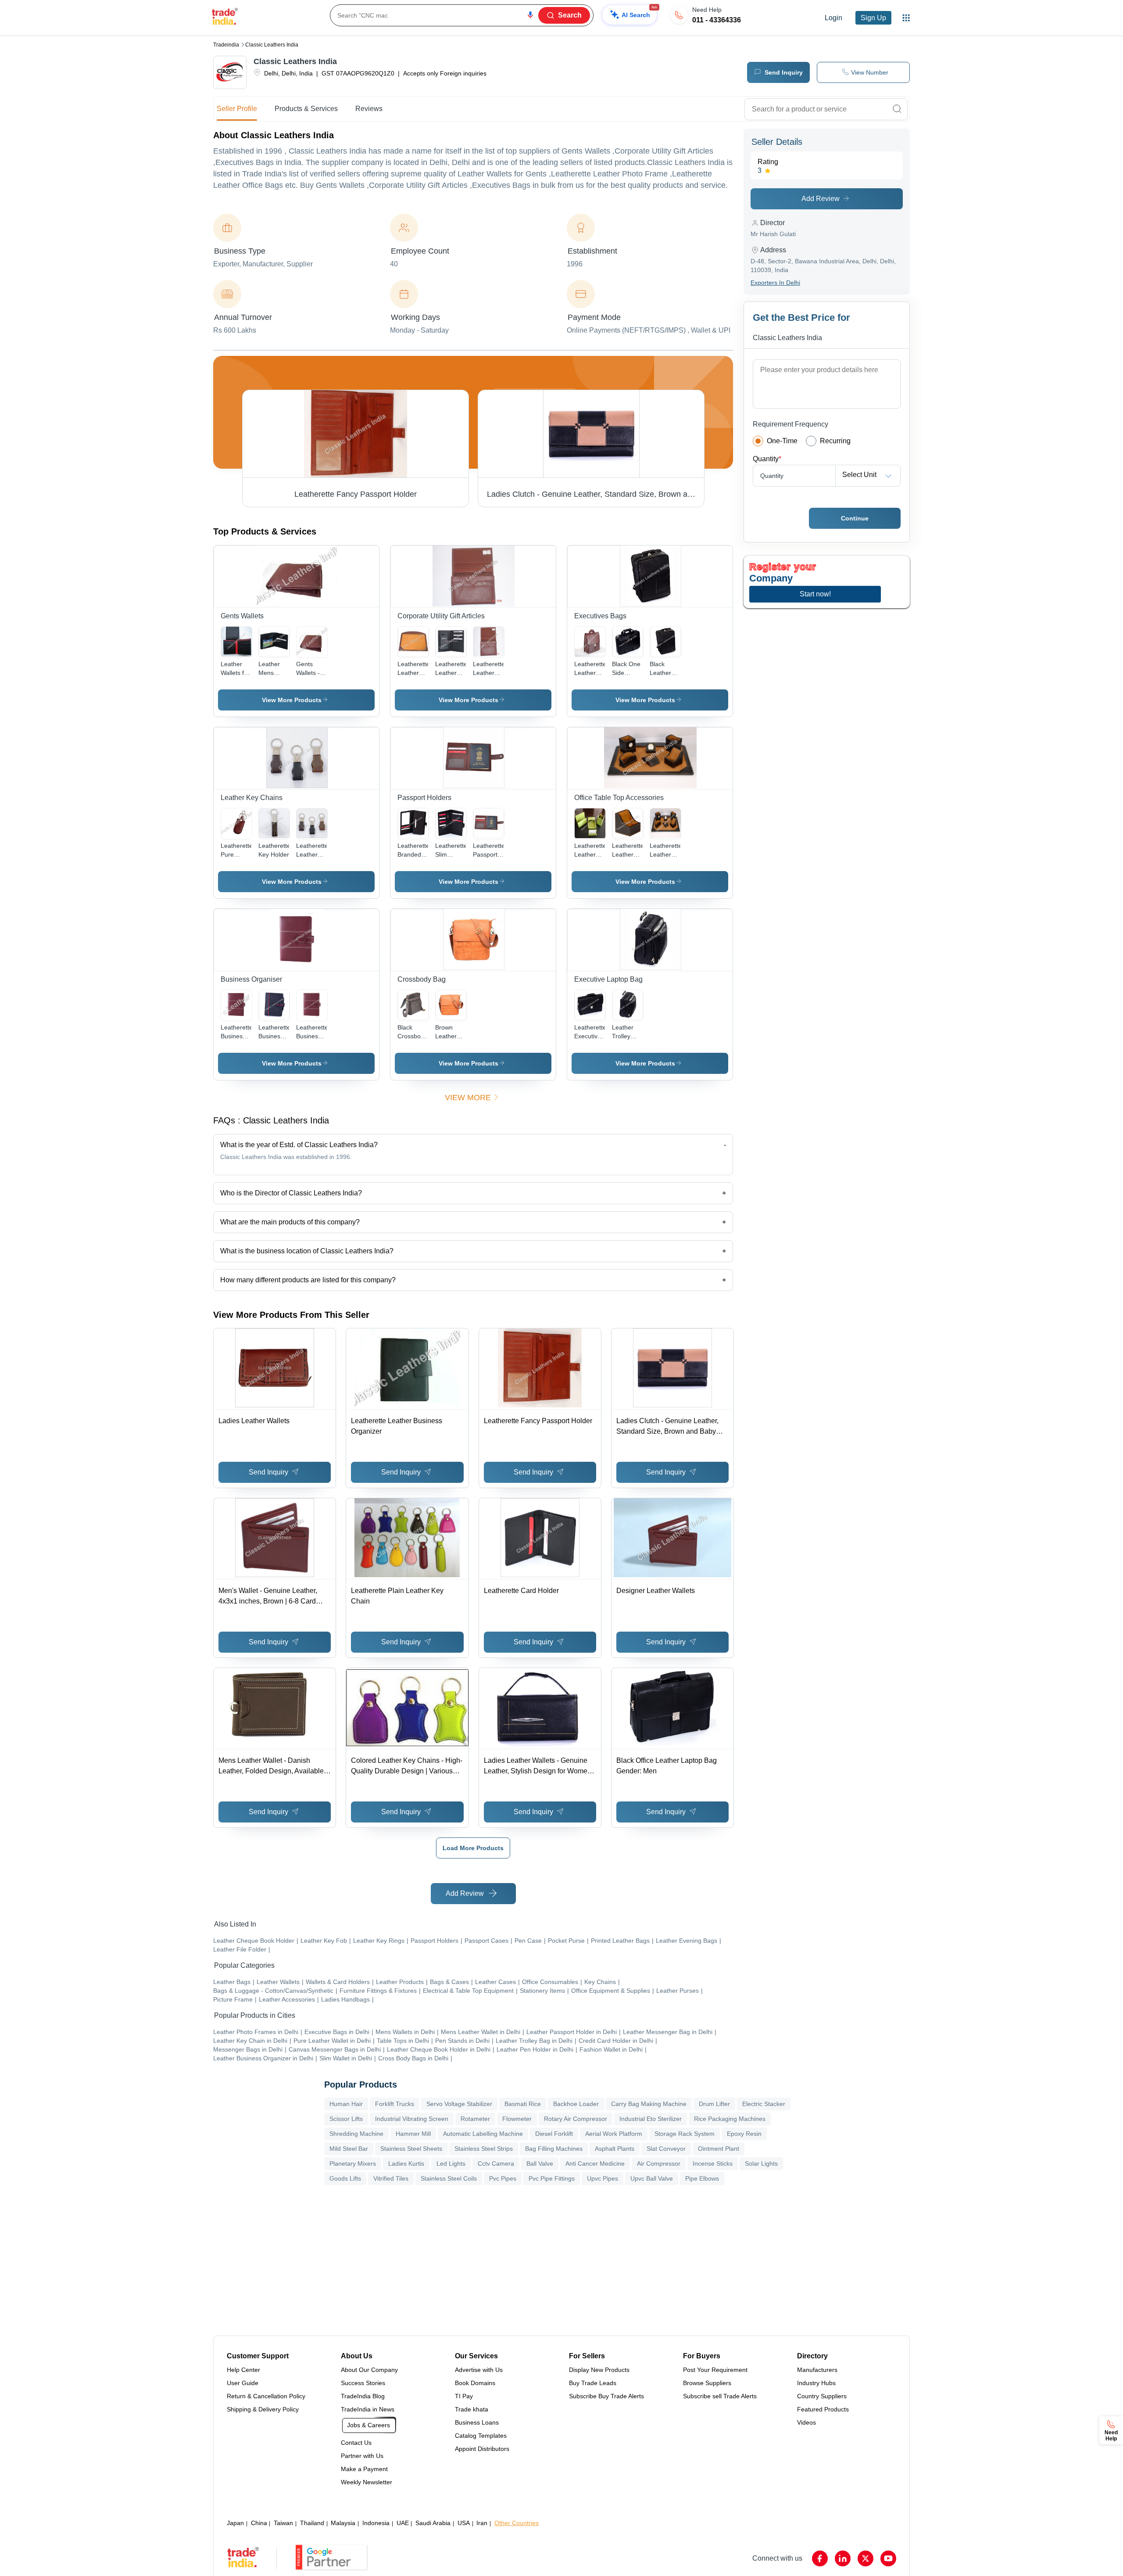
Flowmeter (517, 2119)
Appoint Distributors (482, 2449)
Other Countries (517, 2523)
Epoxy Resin (744, 2134)
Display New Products (599, 2370)
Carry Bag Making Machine (649, 2104)
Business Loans (477, 2422)
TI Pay (464, 2396)
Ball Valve (540, 2163)
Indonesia (376, 2523)
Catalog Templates (481, 2436)
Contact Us (356, 2443)
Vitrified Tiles (391, 2178)
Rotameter (475, 2119)
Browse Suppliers (707, 2383)
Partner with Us (362, 2456)
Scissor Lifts (346, 2119)
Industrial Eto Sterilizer (651, 2119)
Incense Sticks (713, 2163)
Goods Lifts (345, 2178)
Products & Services (306, 109)
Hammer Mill (413, 2134)
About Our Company (369, 2370)
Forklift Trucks (395, 2104)
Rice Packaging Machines (730, 2119)
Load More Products (473, 1848)
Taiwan (283, 2523)
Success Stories (363, 2383)
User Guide (243, 2383)
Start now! (815, 594)
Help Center (243, 2370)
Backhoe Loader (576, 2104)
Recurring (835, 441)
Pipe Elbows (702, 2178)
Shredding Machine (356, 2134)
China (259, 2523)
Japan (235, 2523)
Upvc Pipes (603, 2178)
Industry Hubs (816, 2383)
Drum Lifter (714, 2104)
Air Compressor (659, 2163)
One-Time (782, 441)
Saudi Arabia (433, 2523)
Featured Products (823, 2409)
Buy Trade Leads (593, 2383)
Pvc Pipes (503, 2178)
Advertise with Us (479, 2370)
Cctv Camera (496, 2163)
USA (464, 2523)
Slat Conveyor (666, 2149)
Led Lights (451, 2163)
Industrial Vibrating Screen (412, 2119)
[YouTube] (888, 2558)
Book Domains (475, 2383)
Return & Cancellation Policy (266, 2396)
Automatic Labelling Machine (483, 2134)
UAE (403, 2523)
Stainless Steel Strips (484, 2149)
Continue (855, 518)
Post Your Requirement (715, 2370)
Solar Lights (761, 2163)
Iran (482, 2523)
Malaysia (343, 2523)
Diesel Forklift (554, 2134)
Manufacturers (817, 2370)
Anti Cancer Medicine (595, 2163)
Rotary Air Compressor (576, 2119)
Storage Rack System (685, 2134)
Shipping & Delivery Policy (263, 2409)
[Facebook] (820, 2558)
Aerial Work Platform (614, 2134)
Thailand (312, 2523)
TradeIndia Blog (363, 2396)
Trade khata (472, 2409)
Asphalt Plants (615, 2149)
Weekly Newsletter (367, 2482)
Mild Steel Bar (349, 2149)
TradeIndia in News (368, 2409)
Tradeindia (226, 45)
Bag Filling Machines (554, 2149)
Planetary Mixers (353, 2163)
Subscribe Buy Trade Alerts (606, 2396)
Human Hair (346, 2104)
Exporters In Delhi (775, 283)
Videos (806, 2422)
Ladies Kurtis (406, 2163)
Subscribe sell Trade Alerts (720, 2396)
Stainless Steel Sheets (411, 2149)
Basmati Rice (523, 2104)
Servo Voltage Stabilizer (459, 2104)
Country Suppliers (822, 2396)
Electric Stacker (764, 2104)
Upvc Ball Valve (652, 2178)
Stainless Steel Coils (449, 2178)
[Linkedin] (843, 2558)
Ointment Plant (719, 2149)
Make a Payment (364, 2469)
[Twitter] (865, 2558)
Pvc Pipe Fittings (552, 2178)
